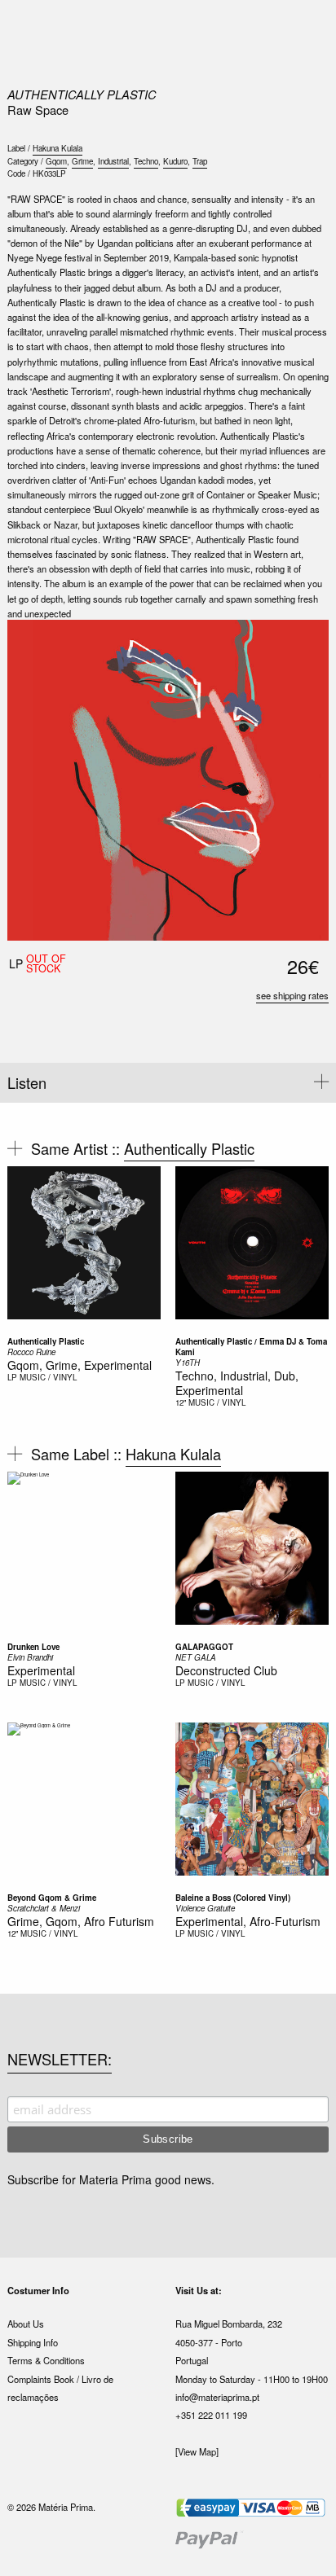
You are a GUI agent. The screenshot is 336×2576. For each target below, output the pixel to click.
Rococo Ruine (31, 1352)
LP (12, 1377)
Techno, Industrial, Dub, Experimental (237, 1383)
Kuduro (175, 161)
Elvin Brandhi (30, 1657)
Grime (82, 161)
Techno (146, 161)
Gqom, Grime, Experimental (80, 1365)
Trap (200, 161)
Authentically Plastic (82, 94)
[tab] (168, 1083)
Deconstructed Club (226, 1670)
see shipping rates (292, 995)
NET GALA (196, 1657)
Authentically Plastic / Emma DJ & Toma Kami (251, 1347)
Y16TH (188, 1363)
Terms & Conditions (46, 2360)
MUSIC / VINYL (48, 1377)
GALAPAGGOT (204, 1647)
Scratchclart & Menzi (44, 1908)
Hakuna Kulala (57, 148)
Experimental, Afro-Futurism (248, 1921)
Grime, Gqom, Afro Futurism (81, 1921)
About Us (26, 2324)
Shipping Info (33, 2342)
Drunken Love (33, 1647)
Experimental (41, 1670)
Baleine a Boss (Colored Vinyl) (233, 1898)
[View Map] (197, 2451)
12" (181, 1402)
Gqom (56, 161)
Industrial (113, 161)
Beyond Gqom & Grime (52, 1898)
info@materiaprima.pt (217, 2397)
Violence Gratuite (205, 1908)
